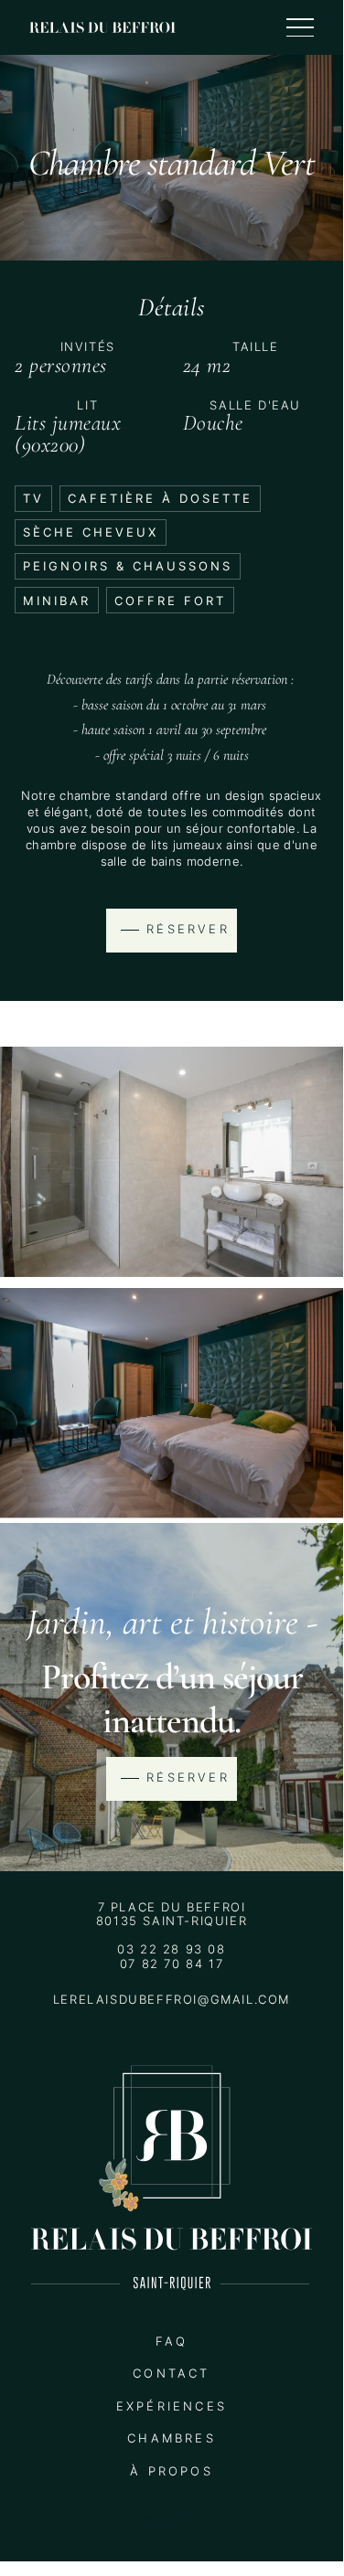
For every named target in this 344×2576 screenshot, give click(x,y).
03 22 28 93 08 (171, 1949)
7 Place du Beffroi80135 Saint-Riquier (172, 1914)
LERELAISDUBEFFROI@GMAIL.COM (172, 2000)
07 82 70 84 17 (172, 1964)
